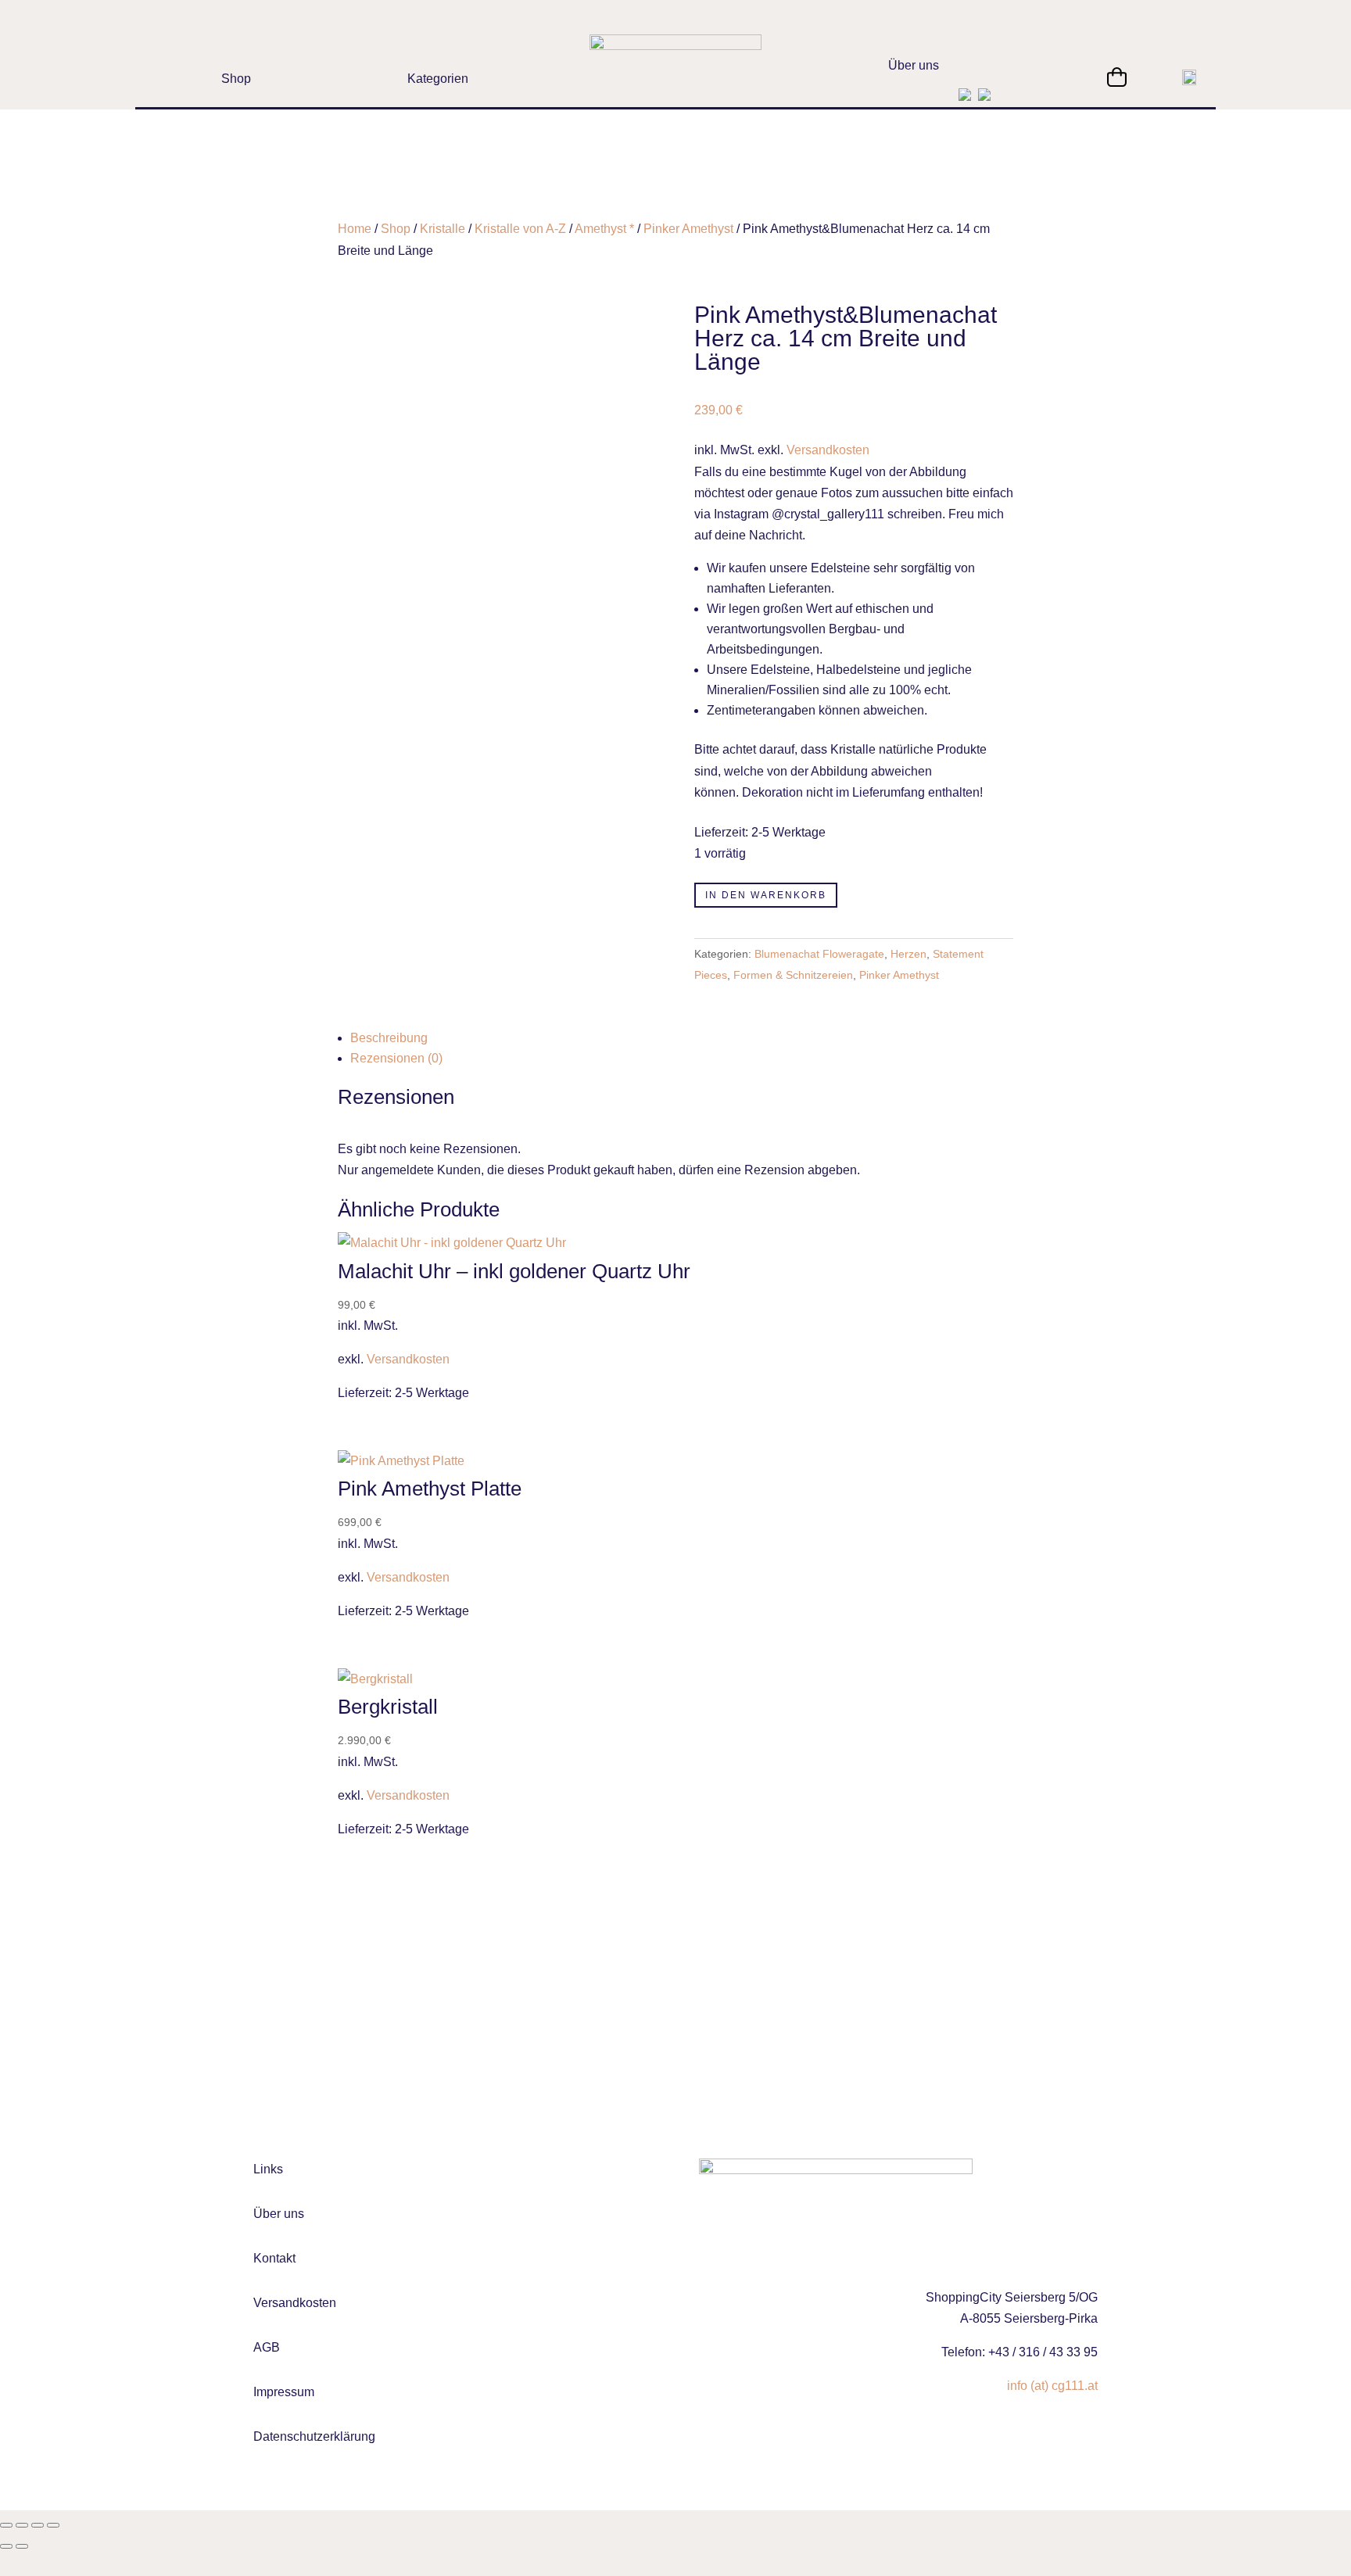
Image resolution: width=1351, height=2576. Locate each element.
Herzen (908, 954)
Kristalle (443, 229)
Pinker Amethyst (688, 229)
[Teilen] (38, 2525)
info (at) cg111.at (1052, 2386)
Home (355, 229)
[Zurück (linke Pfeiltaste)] (6, 2546)
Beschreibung (389, 1038)
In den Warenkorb (766, 895)
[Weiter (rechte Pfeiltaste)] (22, 2546)
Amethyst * (604, 229)
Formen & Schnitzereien (793, 975)
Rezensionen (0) (396, 1058)
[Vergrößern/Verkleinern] (6, 2525)
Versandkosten (828, 450)
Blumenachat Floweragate (819, 954)
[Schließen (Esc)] (53, 2525)
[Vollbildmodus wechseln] (22, 2525)
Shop (396, 229)
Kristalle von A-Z (520, 229)
